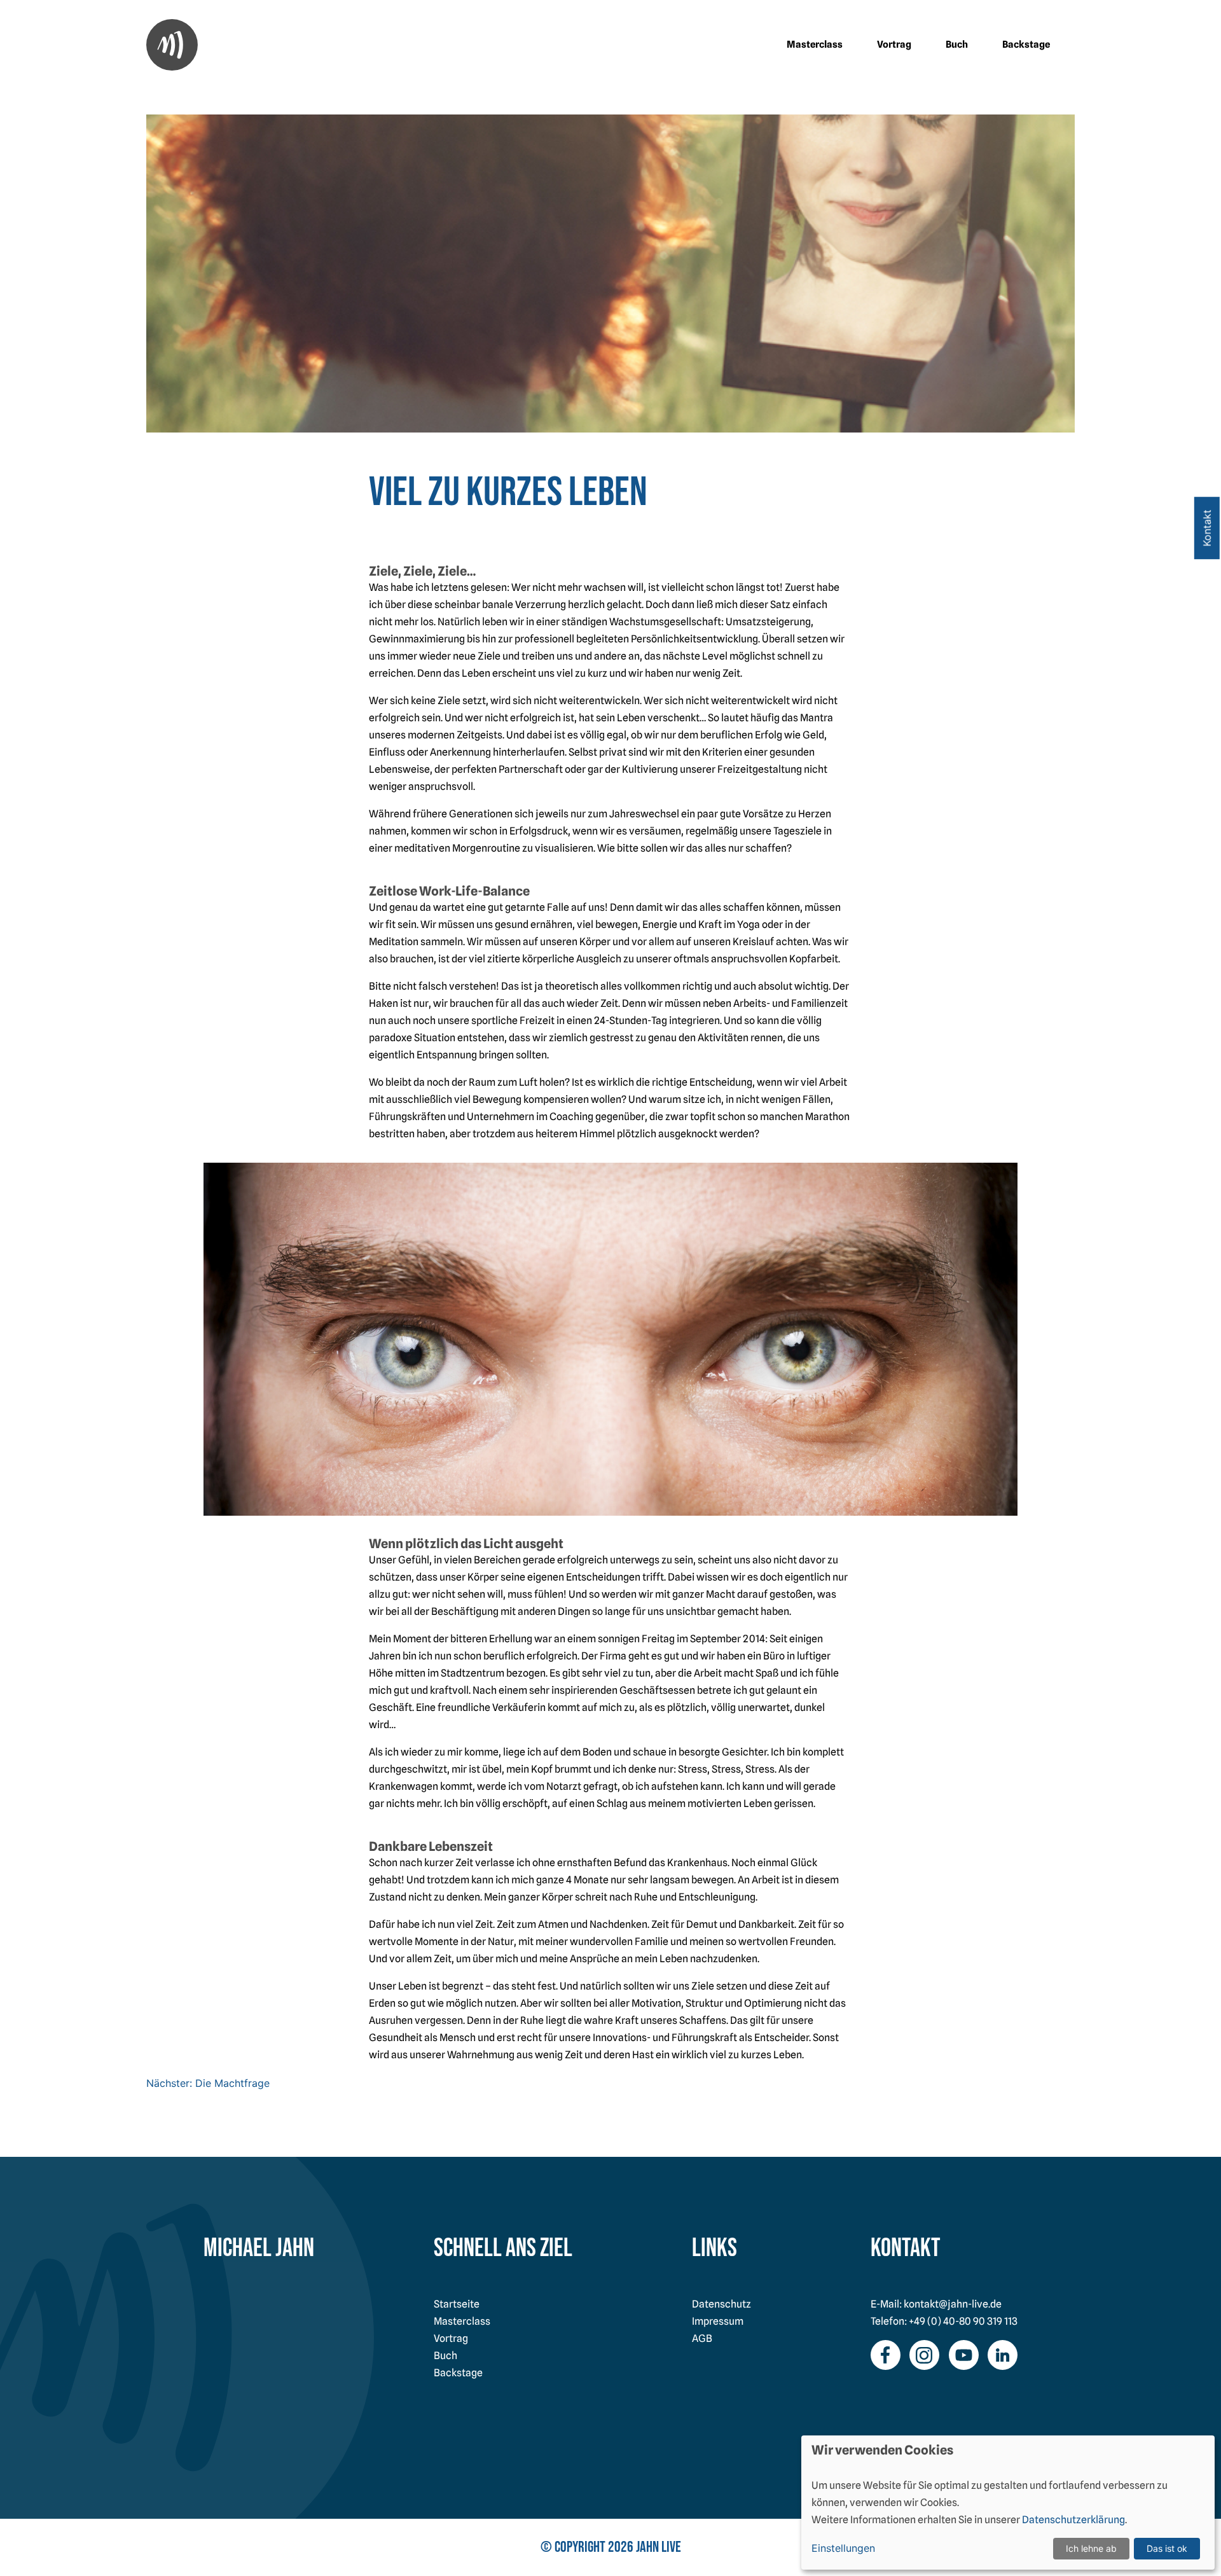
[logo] (172, 45)
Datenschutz (721, 2304)
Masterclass (815, 45)
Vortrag (894, 45)
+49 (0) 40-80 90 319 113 (963, 2321)
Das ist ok (1167, 2548)
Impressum (718, 2321)
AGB (702, 2338)
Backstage (1026, 45)
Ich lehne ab (1091, 2548)
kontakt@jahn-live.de (953, 2304)
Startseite (457, 2304)
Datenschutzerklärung (1073, 2520)
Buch (957, 45)
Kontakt (1207, 528)
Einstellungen (843, 2548)
